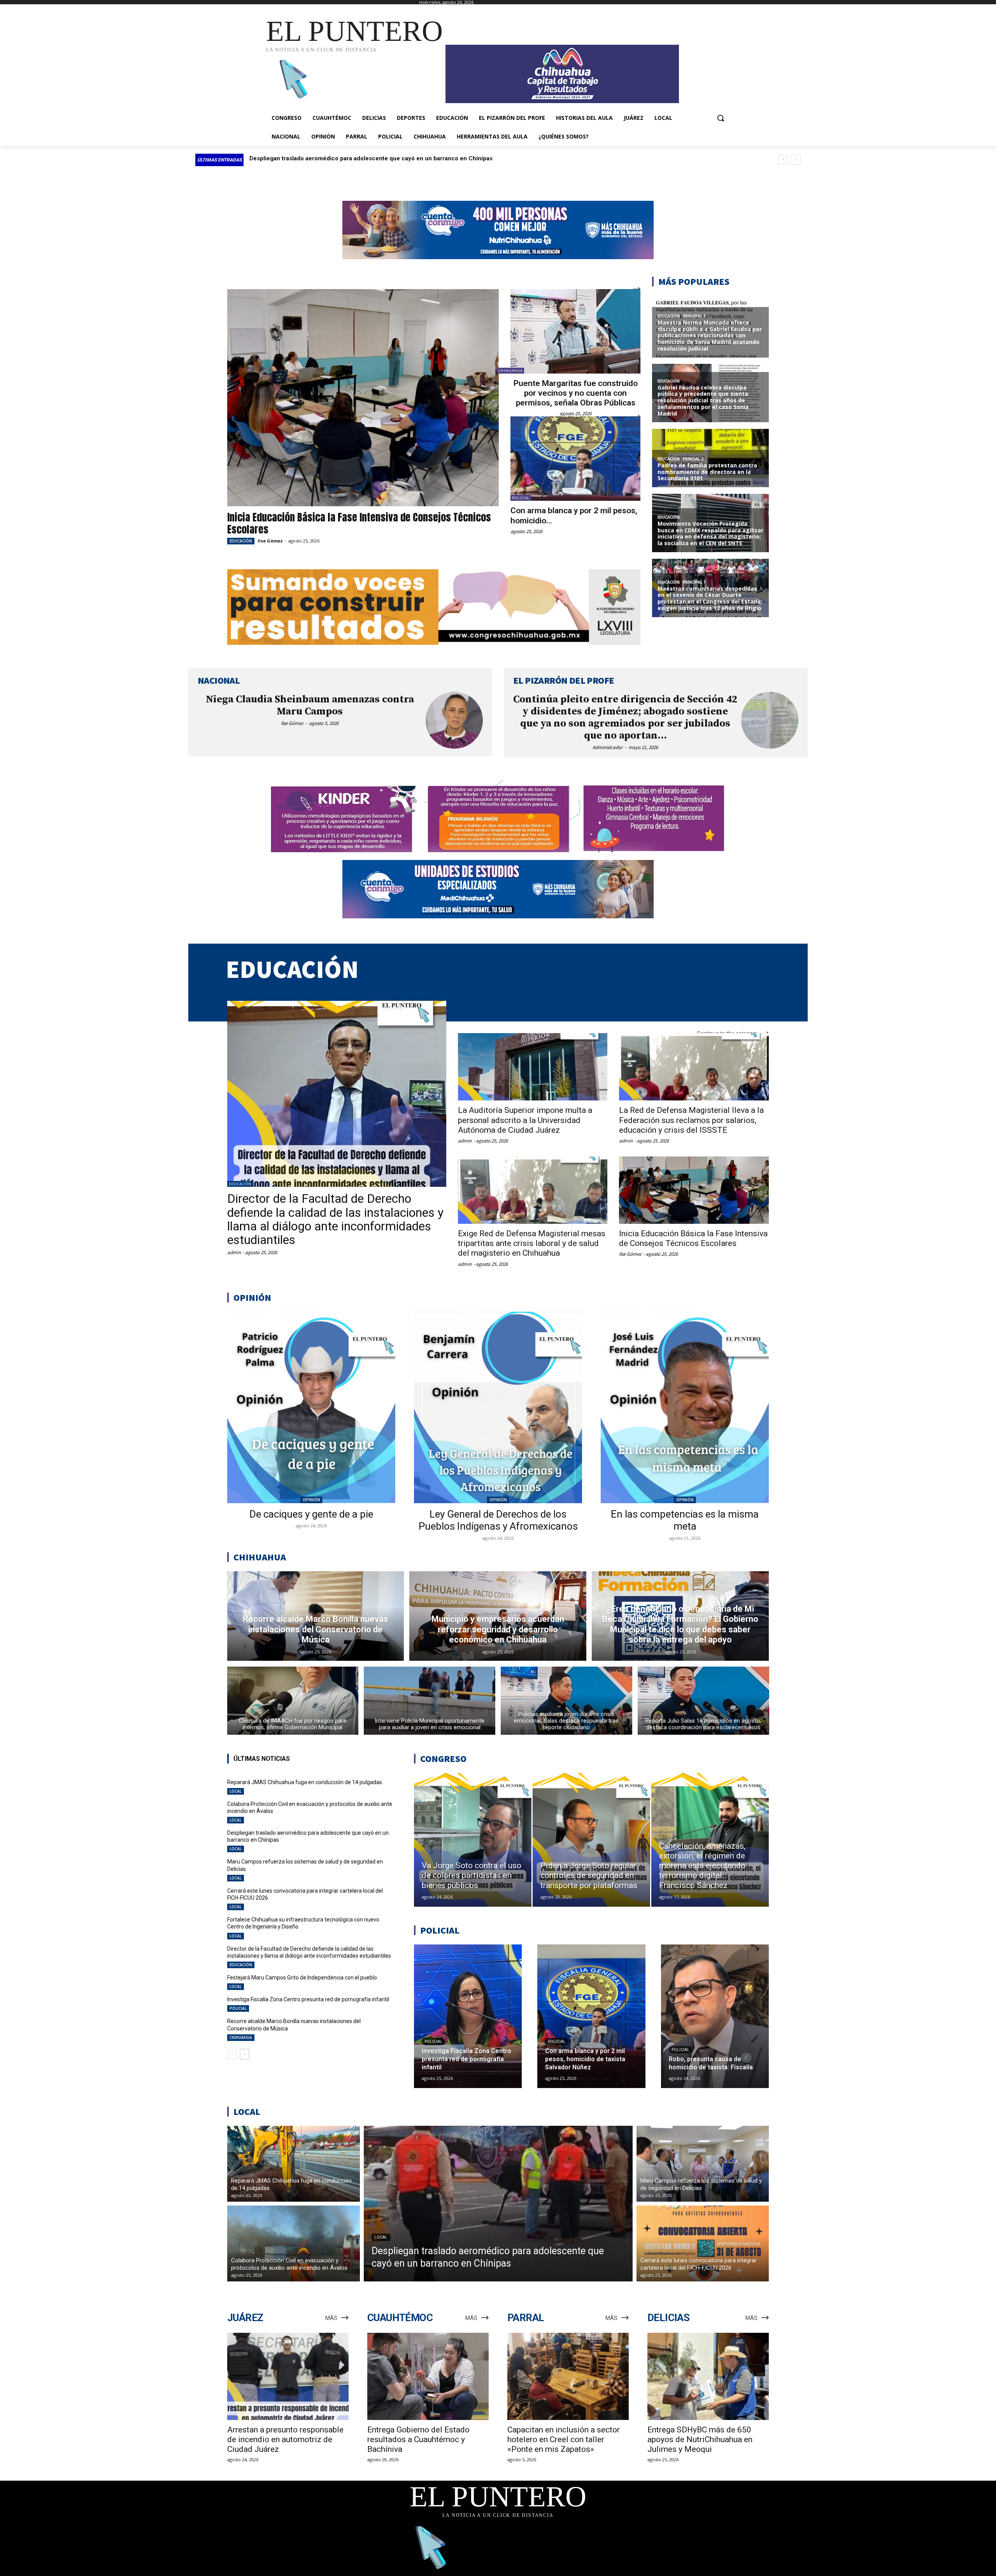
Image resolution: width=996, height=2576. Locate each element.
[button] (721, 118)
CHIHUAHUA (510, 371)
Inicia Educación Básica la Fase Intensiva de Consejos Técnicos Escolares (359, 523)
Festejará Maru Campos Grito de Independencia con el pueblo (302, 1978)
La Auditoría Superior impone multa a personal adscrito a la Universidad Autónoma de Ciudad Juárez (525, 1120)
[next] (796, 160)
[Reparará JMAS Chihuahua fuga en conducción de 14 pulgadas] (294, 2164)
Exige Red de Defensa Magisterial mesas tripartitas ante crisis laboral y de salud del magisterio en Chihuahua (532, 1243)
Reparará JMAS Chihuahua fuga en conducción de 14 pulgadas (305, 1782)
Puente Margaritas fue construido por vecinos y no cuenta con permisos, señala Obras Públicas (576, 393)
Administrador (608, 747)
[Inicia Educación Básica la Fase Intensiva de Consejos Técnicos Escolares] (363, 398)
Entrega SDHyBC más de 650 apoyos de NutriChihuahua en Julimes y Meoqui (700, 2439)
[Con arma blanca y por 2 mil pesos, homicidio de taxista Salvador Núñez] (575, 459)
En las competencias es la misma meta (685, 1520)
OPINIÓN (311, 1500)
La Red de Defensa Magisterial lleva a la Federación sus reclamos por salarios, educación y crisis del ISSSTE (691, 1120)
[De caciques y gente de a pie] (311, 1407)
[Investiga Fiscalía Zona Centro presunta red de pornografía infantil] (468, 2016)
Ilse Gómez (270, 541)
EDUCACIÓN (241, 541)
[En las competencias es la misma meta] (685, 1407)
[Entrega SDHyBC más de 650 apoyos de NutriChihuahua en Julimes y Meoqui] (708, 2377)
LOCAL (236, 1791)
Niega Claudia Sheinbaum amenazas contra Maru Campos (310, 705)
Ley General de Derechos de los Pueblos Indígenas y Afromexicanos (498, 1520)
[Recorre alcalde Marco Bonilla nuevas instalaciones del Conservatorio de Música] (316, 1616)
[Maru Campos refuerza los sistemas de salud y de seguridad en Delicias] (703, 2164)
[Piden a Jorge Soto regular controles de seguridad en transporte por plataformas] (591, 1840)
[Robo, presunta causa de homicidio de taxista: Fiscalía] (715, 2016)
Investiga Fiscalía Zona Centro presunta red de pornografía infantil (308, 1999)
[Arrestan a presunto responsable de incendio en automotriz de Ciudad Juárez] (288, 2377)
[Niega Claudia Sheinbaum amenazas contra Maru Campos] (454, 720)
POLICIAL (521, 498)
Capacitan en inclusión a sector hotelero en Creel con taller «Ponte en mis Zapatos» (564, 2439)
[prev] (783, 160)
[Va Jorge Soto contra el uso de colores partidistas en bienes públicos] (473, 1840)
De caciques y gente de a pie (311, 1514)
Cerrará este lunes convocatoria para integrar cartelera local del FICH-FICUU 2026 (364, 158)
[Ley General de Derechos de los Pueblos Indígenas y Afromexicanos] (498, 1407)
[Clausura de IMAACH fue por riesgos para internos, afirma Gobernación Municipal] (293, 1701)
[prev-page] (232, 2054)
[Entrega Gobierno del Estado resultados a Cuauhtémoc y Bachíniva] (428, 2377)
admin (234, 1252)
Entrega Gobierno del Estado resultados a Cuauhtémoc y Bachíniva (418, 2439)
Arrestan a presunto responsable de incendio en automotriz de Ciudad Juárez (285, 2439)
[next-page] (245, 2054)
